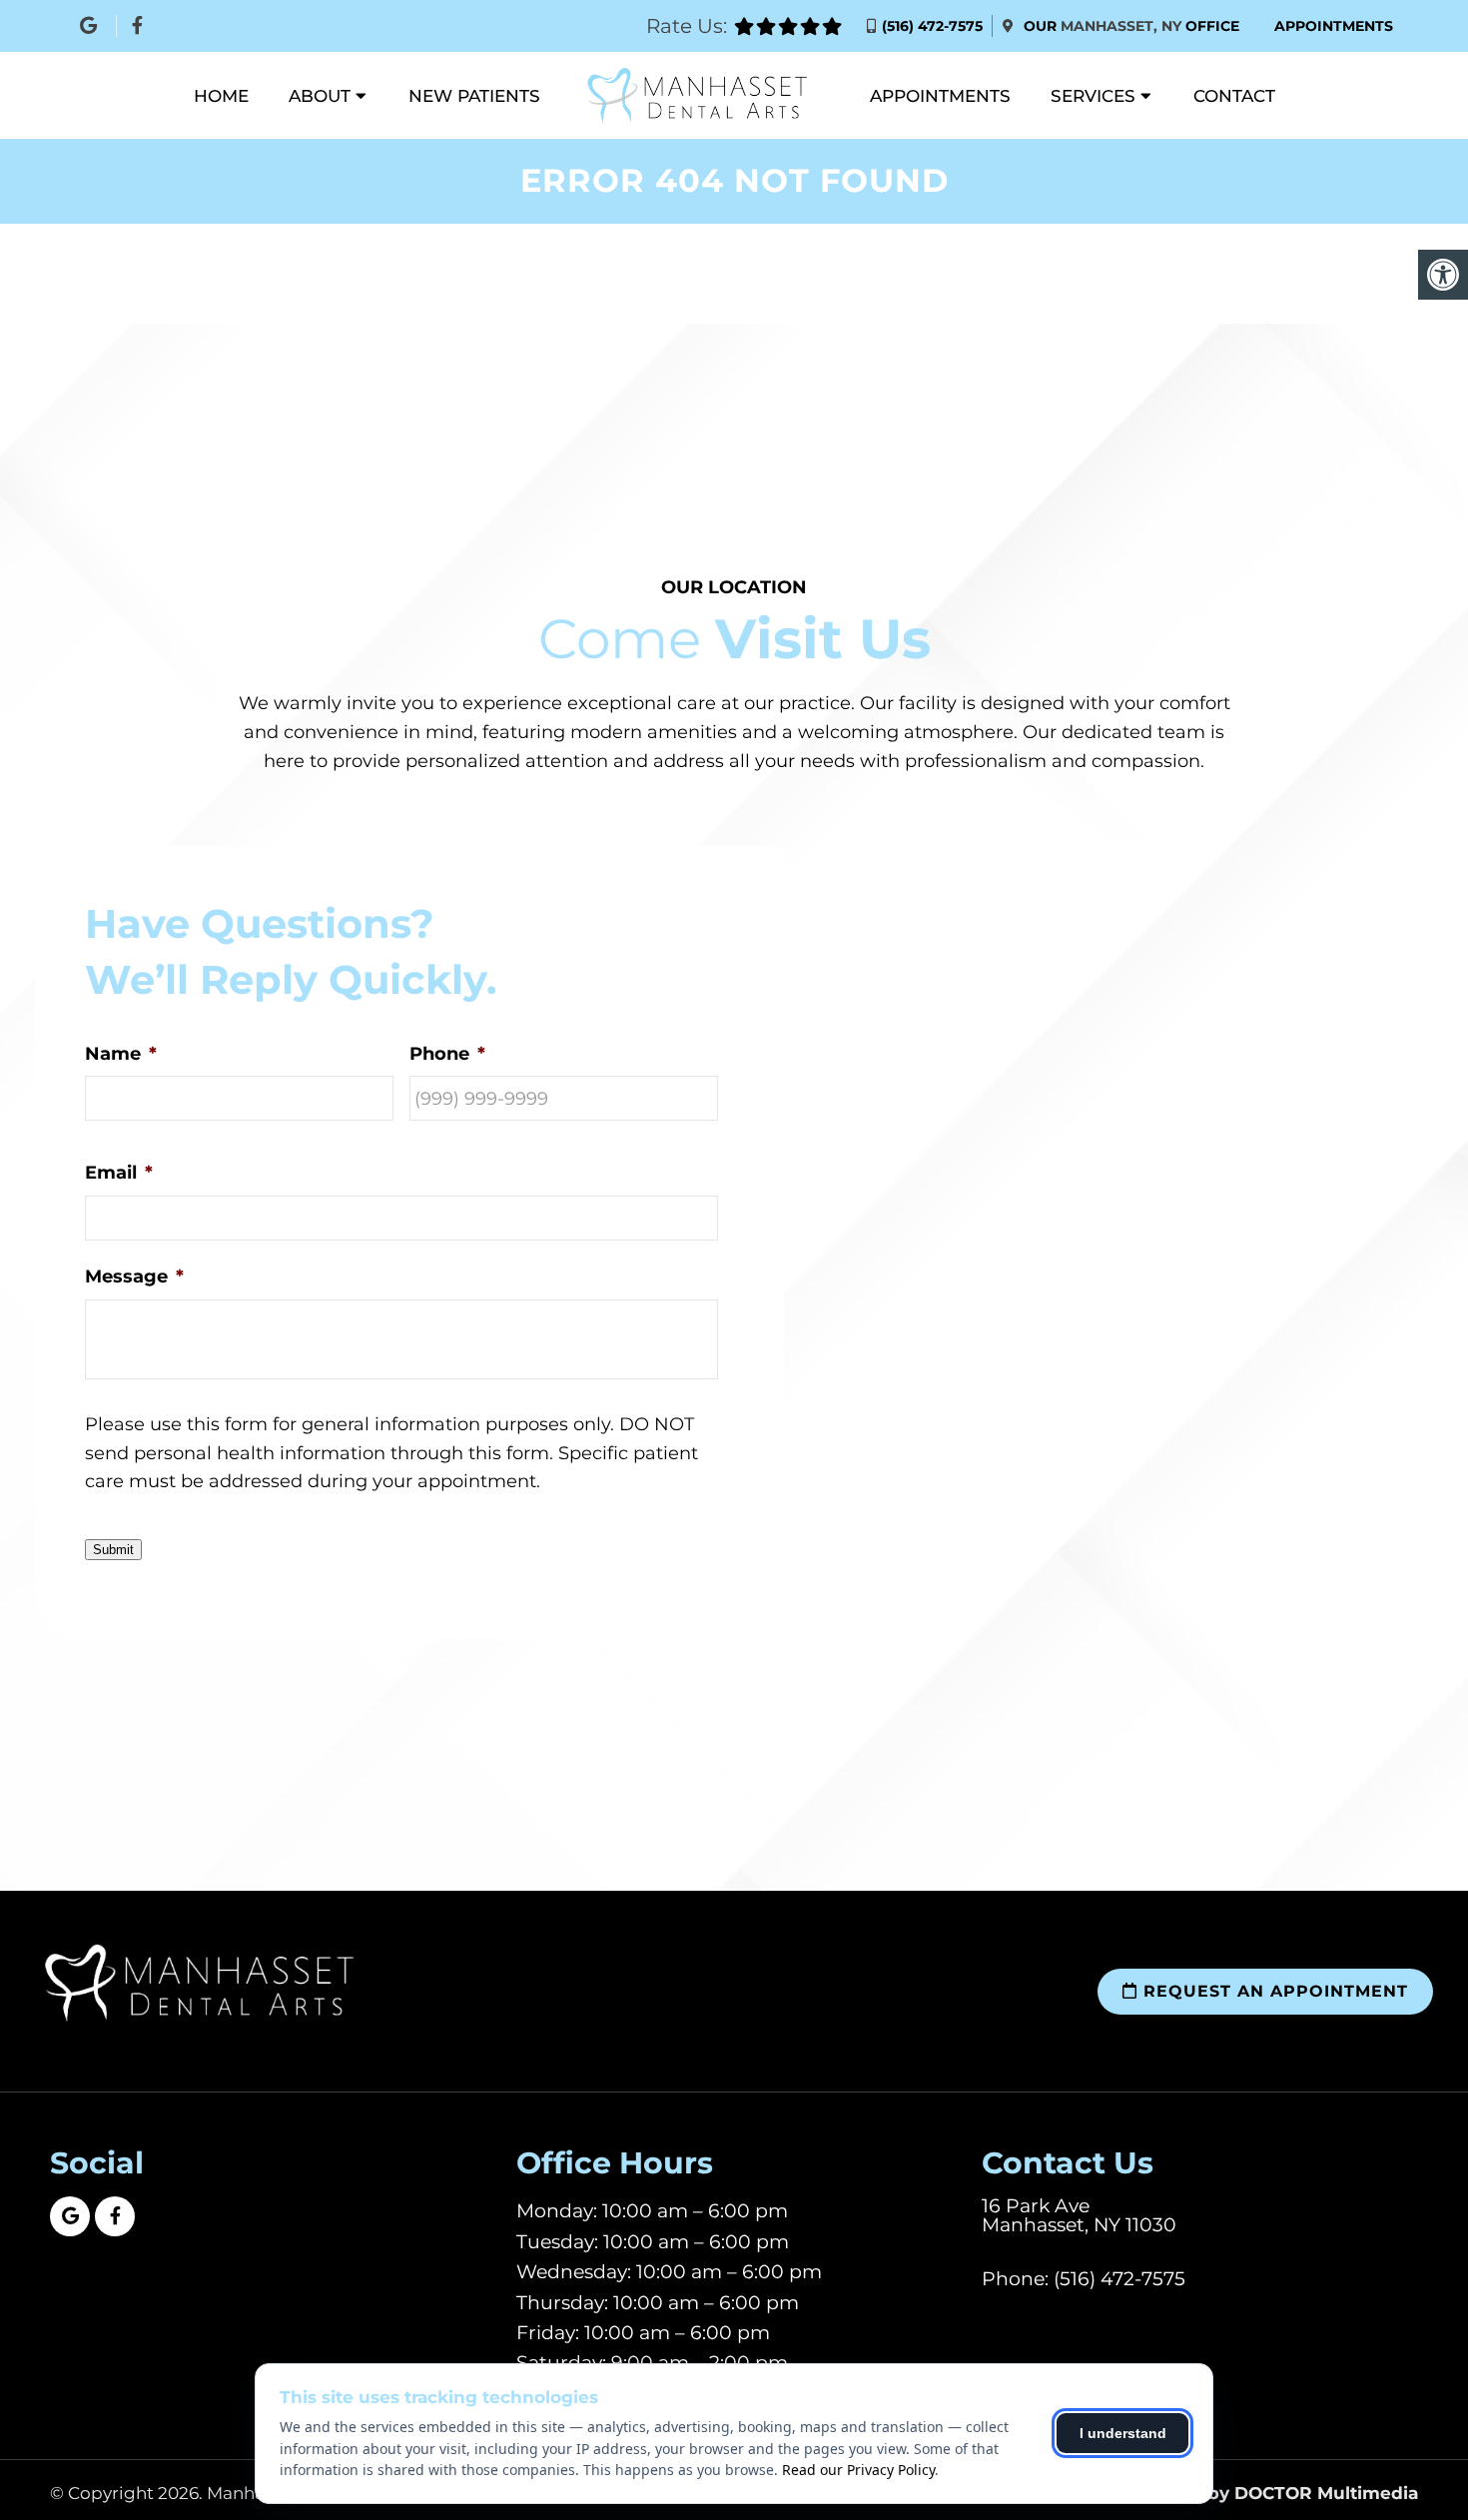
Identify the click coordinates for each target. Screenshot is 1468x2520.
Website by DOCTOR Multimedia (1273, 2494)
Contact (1234, 96)
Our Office (1129, 26)
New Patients (474, 96)
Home (221, 96)
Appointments (1334, 26)
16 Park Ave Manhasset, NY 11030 (1079, 2215)
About (320, 96)
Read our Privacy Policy (858, 2470)
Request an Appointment (1273, 1991)
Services (1093, 96)
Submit (113, 1550)
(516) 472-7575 (932, 26)
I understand (1123, 2433)
